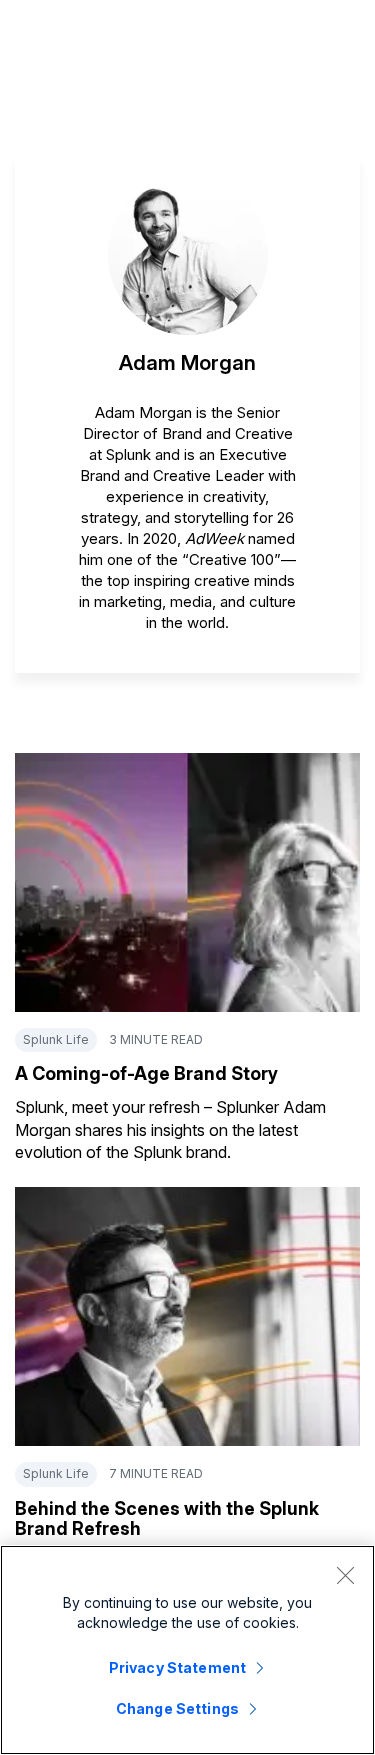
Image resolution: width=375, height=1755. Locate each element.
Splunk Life (56, 1039)
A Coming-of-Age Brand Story (146, 1073)
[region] (187, 1650)
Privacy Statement (177, 1667)
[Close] (345, 1575)
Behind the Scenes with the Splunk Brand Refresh (167, 1518)
